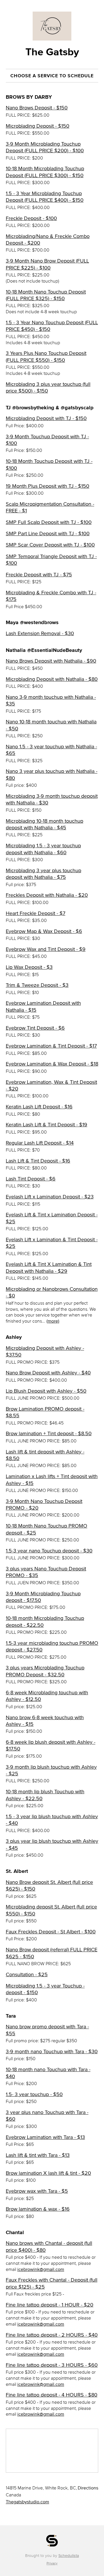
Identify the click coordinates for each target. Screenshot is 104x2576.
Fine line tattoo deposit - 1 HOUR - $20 (50, 2305)
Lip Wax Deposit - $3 (29, 967)
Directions (88, 2488)
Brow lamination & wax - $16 (38, 2209)
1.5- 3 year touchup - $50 (34, 2094)
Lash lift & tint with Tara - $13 (38, 2155)
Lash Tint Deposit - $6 (31, 1179)
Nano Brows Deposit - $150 (37, 108)
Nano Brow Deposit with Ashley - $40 (48, 1373)
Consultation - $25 (27, 1974)
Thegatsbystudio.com (27, 2502)
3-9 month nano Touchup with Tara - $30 (52, 2051)
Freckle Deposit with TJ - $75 (39, 575)
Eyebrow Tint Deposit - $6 (35, 1028)
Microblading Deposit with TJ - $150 (46, 418)
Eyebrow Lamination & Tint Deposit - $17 (51, 1046)
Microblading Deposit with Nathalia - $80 (52, 679)
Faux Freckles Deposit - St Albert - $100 (51, 1932)
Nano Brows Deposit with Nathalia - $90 (51, 661)
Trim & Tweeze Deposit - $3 (37, 985)
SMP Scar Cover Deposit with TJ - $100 (50, 545)
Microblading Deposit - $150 (38, 126)
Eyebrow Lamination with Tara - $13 (45, 2137)
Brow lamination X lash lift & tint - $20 (48, 2173)
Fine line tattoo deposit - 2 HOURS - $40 (52, 2335)
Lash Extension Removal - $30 (40, 633)
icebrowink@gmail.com (41, 2269)
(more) (53, 1321)
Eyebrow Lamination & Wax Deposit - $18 (52, 1064)
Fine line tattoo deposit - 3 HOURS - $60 (52, 2365)
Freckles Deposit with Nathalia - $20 (47, 895)
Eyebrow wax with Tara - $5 (37, 2191)
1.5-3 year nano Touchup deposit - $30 (49, 1551)
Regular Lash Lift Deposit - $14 (40, 1143)
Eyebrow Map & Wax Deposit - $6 (44, 931)
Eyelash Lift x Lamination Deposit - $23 (50, 1197)
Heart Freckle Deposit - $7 (36, 913)
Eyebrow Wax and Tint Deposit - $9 (46, 949)
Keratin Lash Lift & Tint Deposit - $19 (47, 1125)
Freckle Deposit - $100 (31, 218)
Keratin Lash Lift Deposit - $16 (39, 1107)
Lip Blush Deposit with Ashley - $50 (46, 1391)
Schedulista (69, 2556)
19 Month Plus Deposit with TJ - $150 (48, 486)
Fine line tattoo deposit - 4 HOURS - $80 (52, 2395)
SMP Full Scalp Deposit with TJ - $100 (49, 522)
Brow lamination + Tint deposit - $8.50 (49, 1433)
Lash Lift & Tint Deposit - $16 (38, 1161)
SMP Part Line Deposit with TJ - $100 (48, 533)
